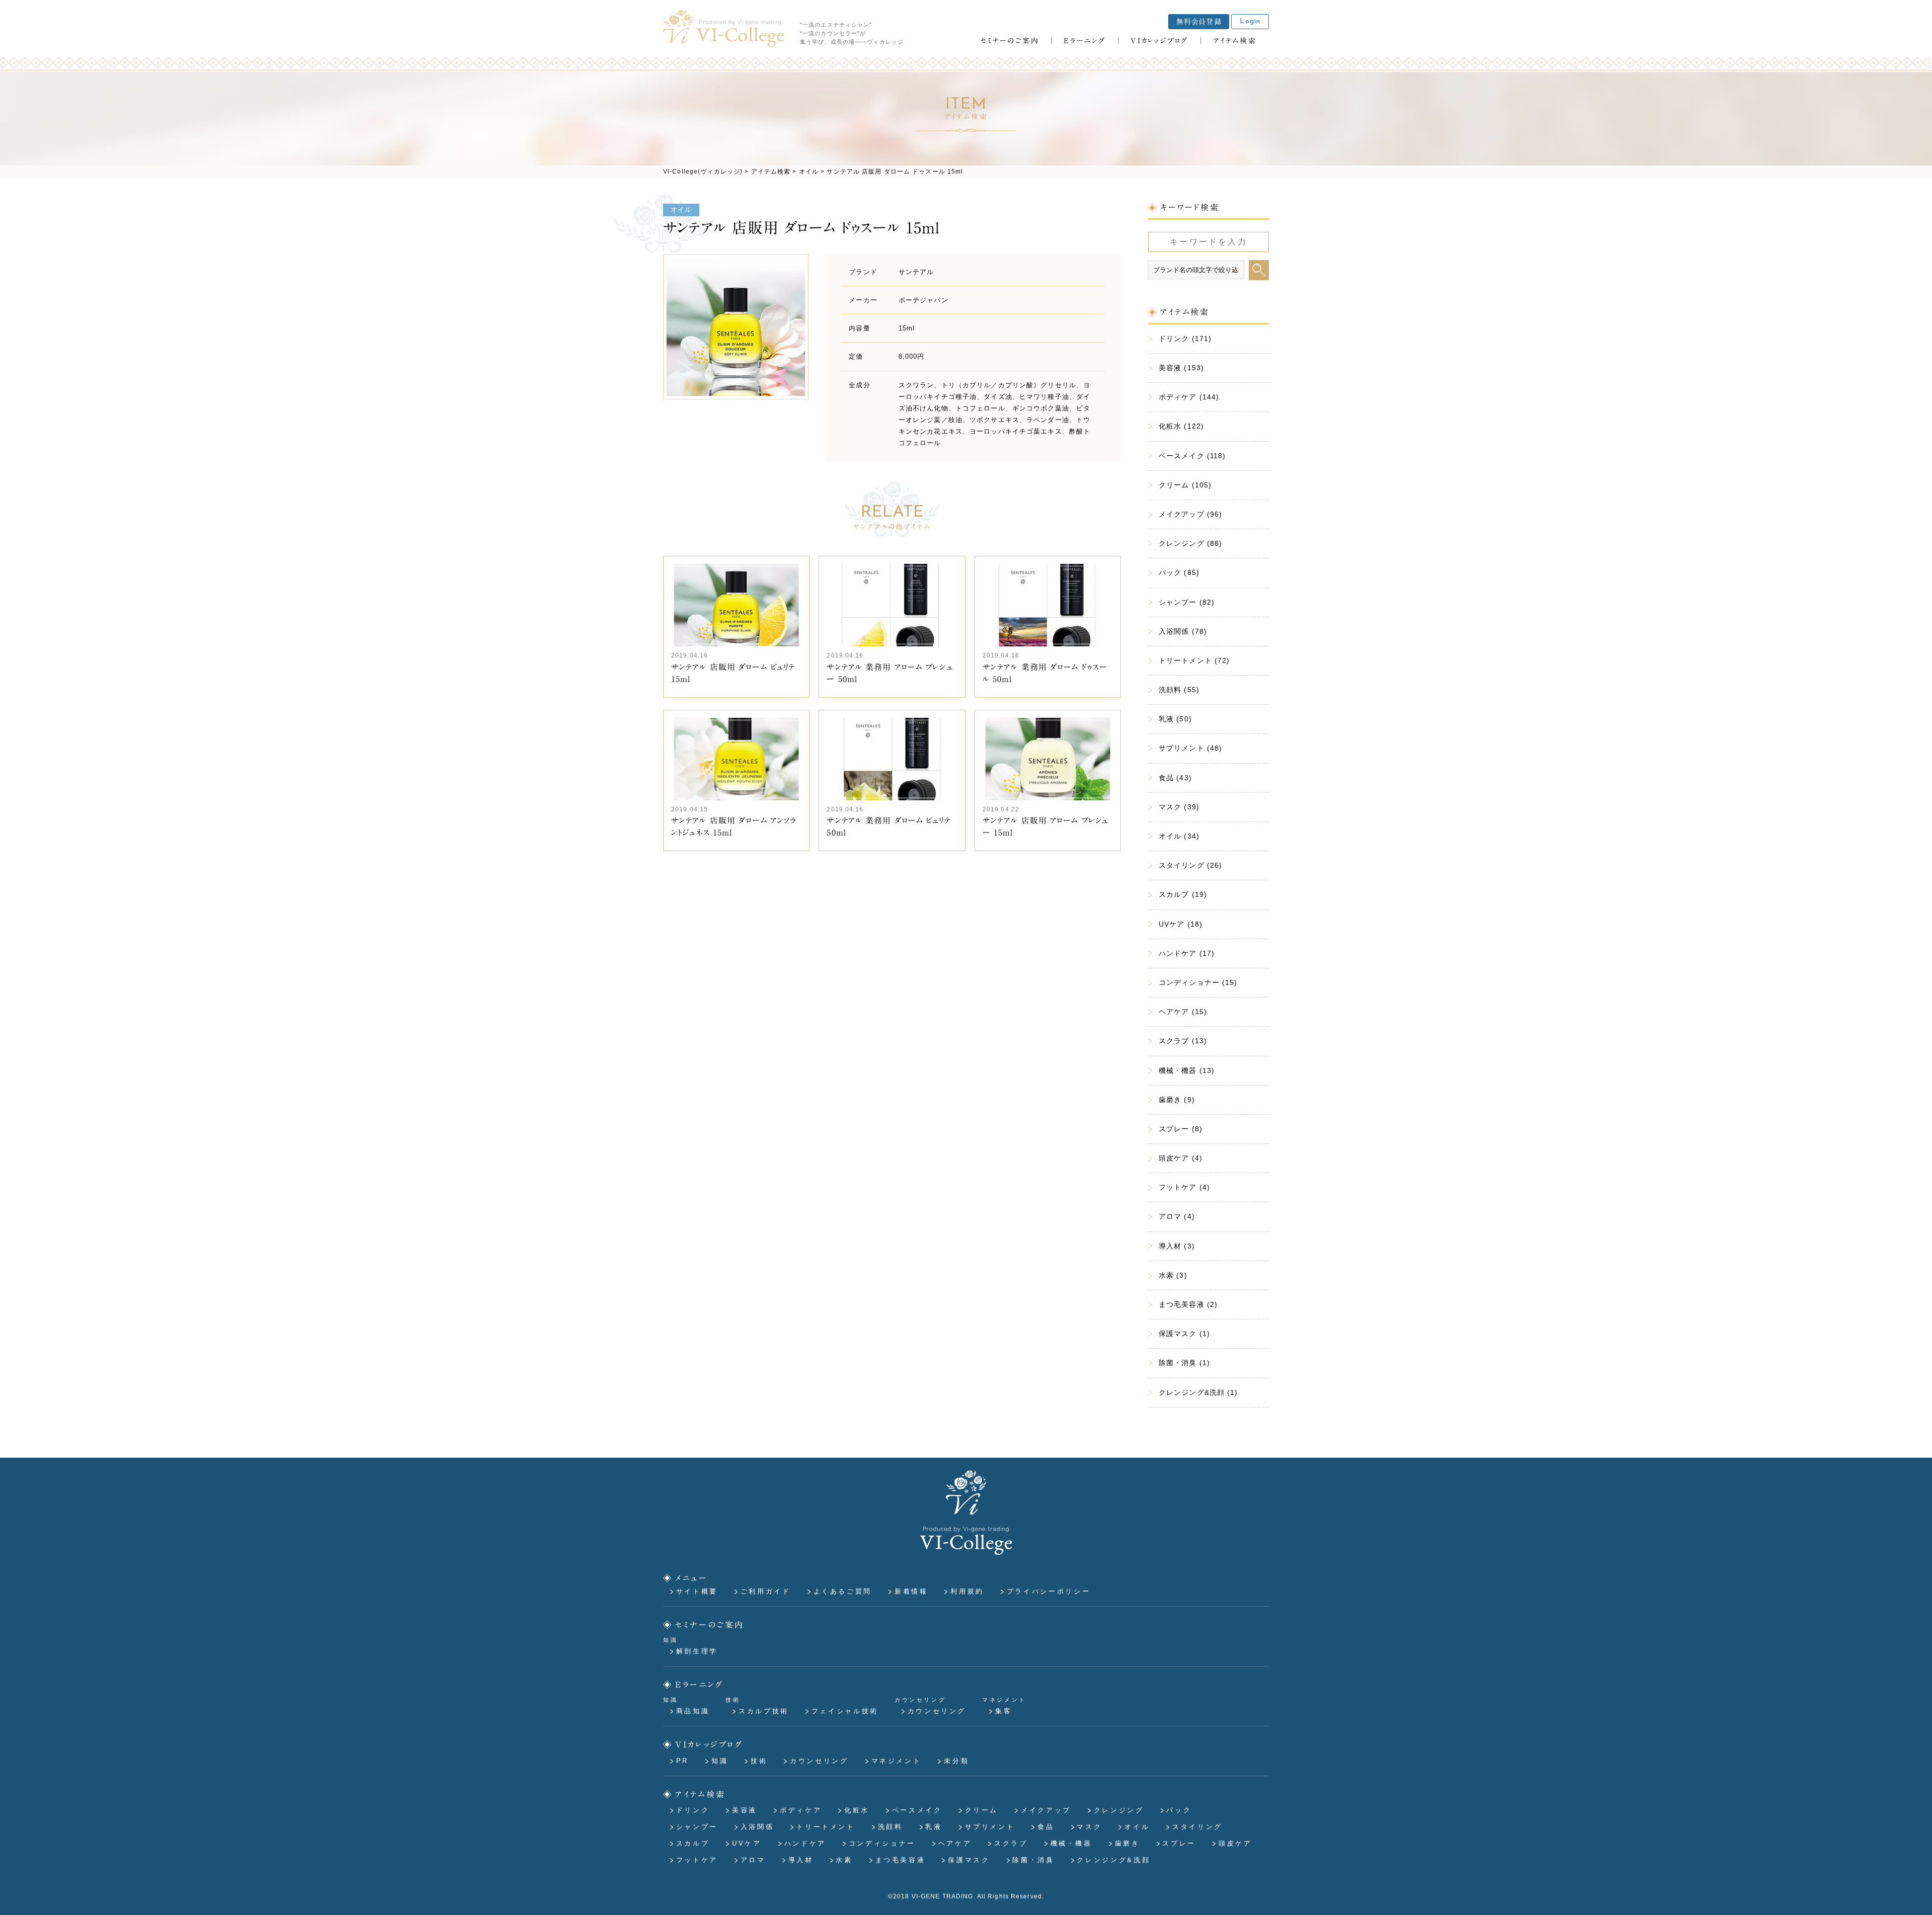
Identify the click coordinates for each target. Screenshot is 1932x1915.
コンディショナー (882, 1843)
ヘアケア (955, 1843)
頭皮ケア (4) (1181, 1158)
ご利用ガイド (766, 1591)
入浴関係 (757, 1827)
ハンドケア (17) (1187, 953)
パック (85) (1179, 572)
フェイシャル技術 (845, 1711)
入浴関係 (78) (1183, 631)
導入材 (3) (1177, 1246)
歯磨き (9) (1177, 1100)
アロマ (753, 1860)
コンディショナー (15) (1198, 982)
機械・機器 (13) (1187, 1070)
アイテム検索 (701, 1794)
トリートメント (826, 1827)
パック (1179, 1810)
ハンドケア (805, 1843)
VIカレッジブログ (709, 1744)
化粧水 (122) (1181, 426)
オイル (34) (1179, 836)
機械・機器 (1071, 1843)
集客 (1003, 1711)
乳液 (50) (1175, 719)
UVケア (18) (1181, 924)
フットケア (697, 1860)
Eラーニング (700, 1685)
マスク (1089, 1827)
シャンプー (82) (1187, 602)
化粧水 (857, 1810)
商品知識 (693, 1711)
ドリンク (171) (1185, 339)
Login (1250, 21)
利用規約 (967, 1591)
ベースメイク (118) (1192, 456)
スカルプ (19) (1183, 894)
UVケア (747, 1843)
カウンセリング (937, 1711)
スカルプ (693, 1843)
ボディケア (801, 1810)
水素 (844, 1860)
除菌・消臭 (1033, 1860)
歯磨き (1128, 1843)
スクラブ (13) (1183, 1041)
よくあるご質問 (843, 1591)
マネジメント (897, 1761)
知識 (720, 1761)
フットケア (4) (1184, 1187)
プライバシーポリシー (1049, 1591)
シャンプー (697, 1827)
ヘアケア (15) (1183, 1012)
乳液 (934, 1827)
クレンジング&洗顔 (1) (1198, 1392)
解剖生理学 (697, 1651)
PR (682, 1761)
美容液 (745, 1810)
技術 (759, 1761)
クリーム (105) (1185, 485)
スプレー (1179, 1843)
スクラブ (1011, 1843)
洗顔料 (891, 1827)
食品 (1046, 1827)
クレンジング (1119, 1810)
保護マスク (969, 1860)
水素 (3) (1173, 1275)
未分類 (956, 1761)
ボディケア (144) (1189, 397)
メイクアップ (1046, 1810)
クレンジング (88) (1190, 543)
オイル (681, 210)
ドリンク (693, 1810)
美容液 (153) (1181, 368)
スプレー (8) (1181, 1129)
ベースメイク (917, 1810)
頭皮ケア (1235, 1843)
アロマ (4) (1177, 1216)
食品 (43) (1175, 778)
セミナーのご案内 (710, 1624)
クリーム (982, 1810)
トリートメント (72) (1194, 660)
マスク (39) (1179, 807)
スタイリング (1197, 1827)
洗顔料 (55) (1179, 690)
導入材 (801, 1860)
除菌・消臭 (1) (1184, 1363)
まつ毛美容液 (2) (1188, 1304)
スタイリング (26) (1190, 865)
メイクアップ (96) (1190, 514)
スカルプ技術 (764, 1711)
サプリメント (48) (1190, 748)
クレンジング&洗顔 (1113, 1860)
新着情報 (911, 1591)
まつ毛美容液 (901, 1860)
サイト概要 (697, 1591)
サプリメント (990, 1827)
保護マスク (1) (1184, 1334)
